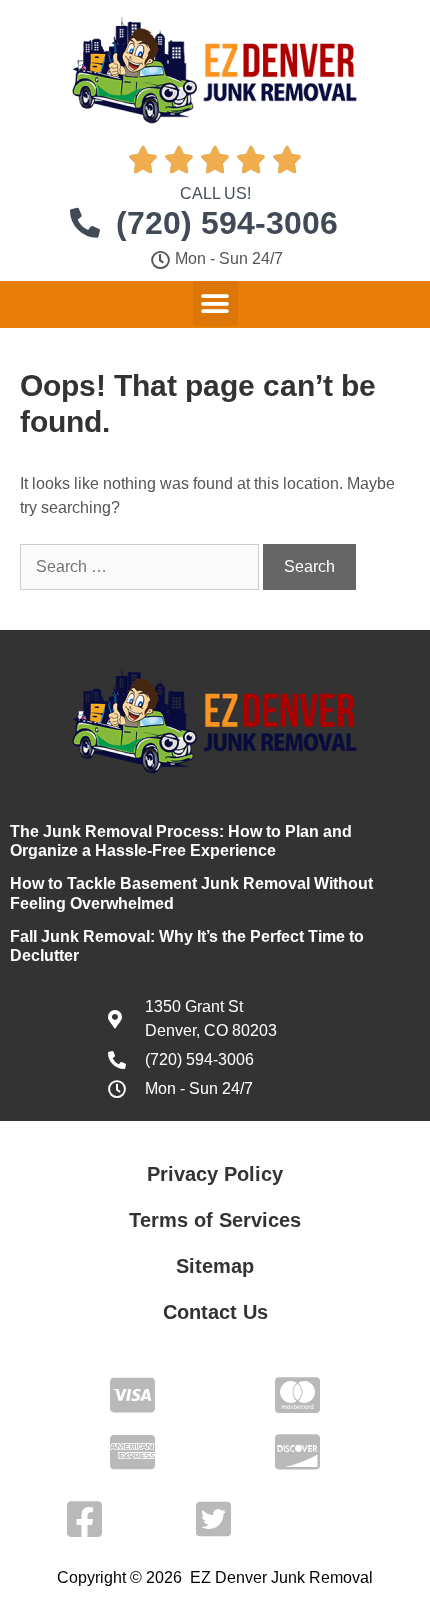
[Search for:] (141, 566)
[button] (215, 303)
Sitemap (215, 1266)
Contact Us (215, 1312)
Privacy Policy (215, 1174)
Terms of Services (215, 1220)
